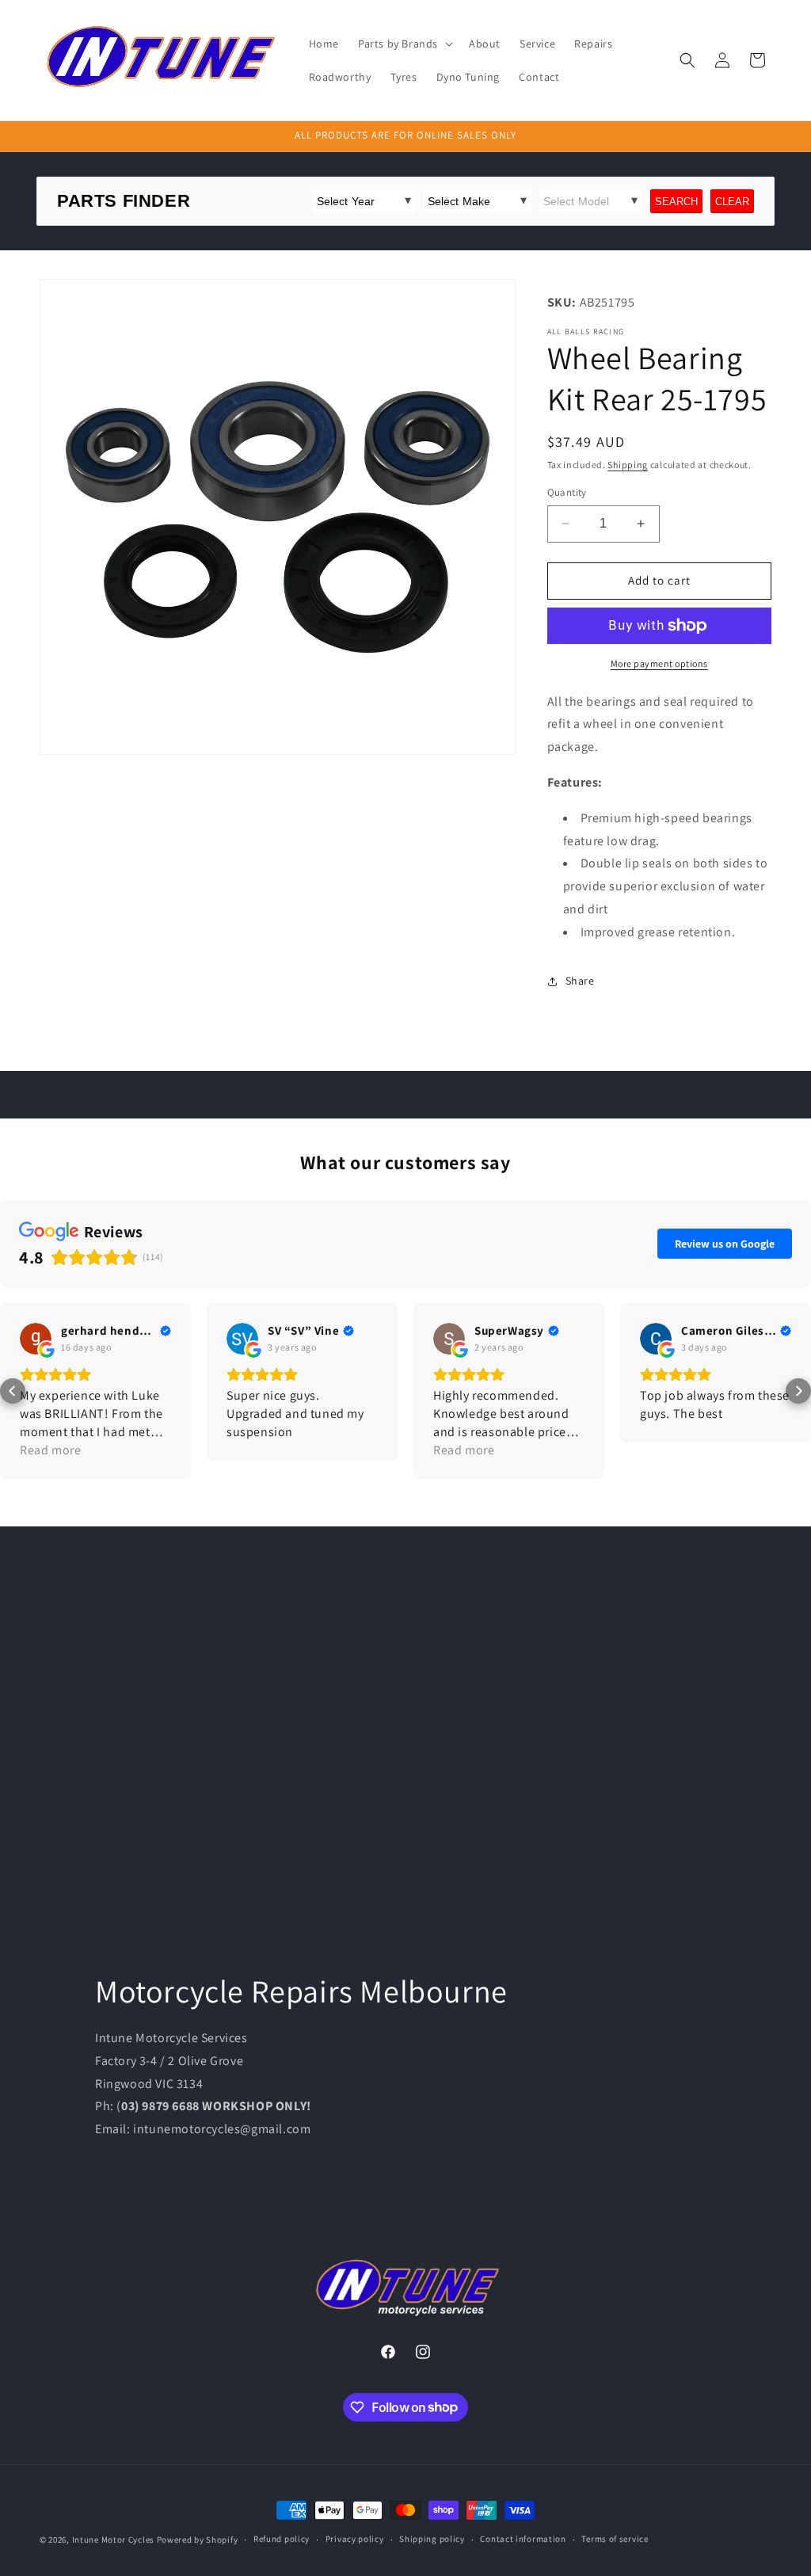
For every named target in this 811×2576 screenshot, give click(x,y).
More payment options (659, 663)
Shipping (628, 465)
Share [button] (580, 981)
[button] (404, 44)
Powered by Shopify (198, 2540)
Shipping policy (432, 2539)
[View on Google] (36, 1339)
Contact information (523, 2539)
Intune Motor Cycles (113, 2540)
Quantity (567, 492)
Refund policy (282, 2539)
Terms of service (615, 2539)
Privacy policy (355, 2539)
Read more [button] (50, 1450)
